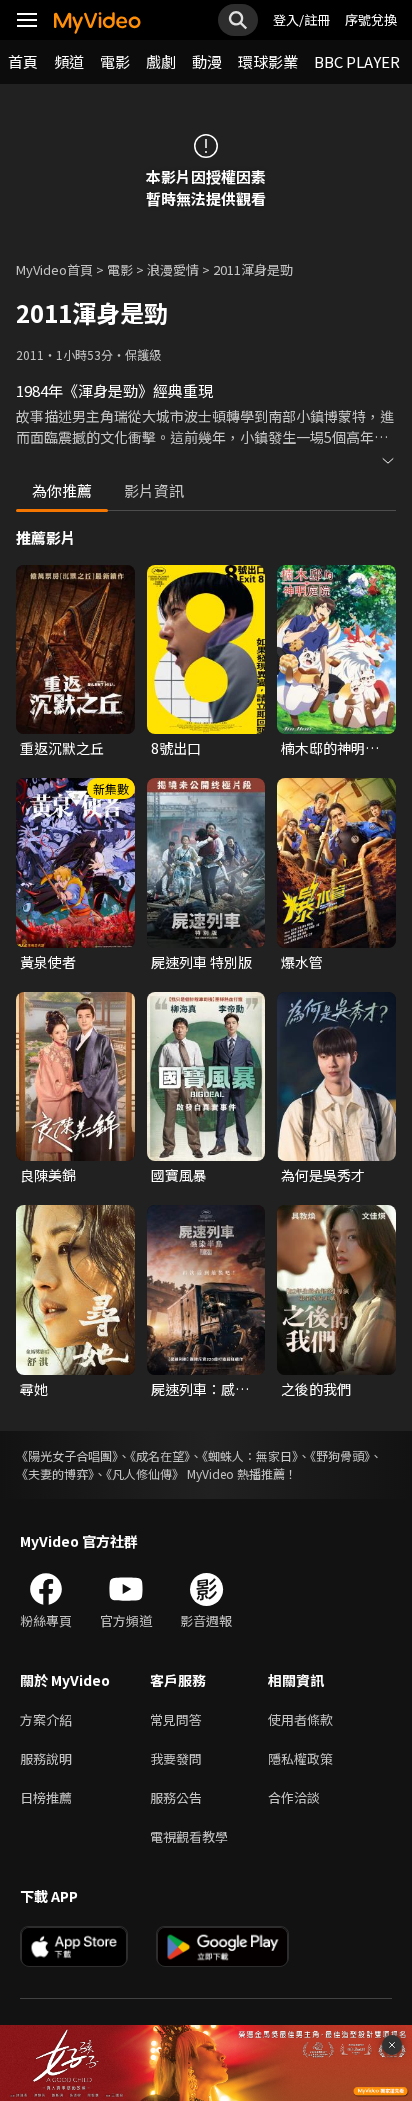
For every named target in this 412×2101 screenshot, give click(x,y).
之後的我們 (316, 1389)
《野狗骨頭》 (340, 1455)
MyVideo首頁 (54, 269)
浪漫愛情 (173, 269)
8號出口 (176, 748)
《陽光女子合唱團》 (67, 1455)
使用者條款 (300, 1719)
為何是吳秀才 (323, 1175)
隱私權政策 (300, 1758)
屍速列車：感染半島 (200, 1389)
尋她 (34, 1389)
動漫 (207, 61)
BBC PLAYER (357, 61)
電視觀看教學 (189, 1836)
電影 (115, 61)
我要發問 (176, 1758)
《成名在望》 (160, 1455)
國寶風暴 (179, 1175)
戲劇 (161, 61)
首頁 (23, 61)
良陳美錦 (48, 1175)
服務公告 (176, 1797)
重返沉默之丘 (62, 748)
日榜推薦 (46, 1797)
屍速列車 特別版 (201, 962)
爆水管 (302, 962)
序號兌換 (371, 19)
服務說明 (46, 1758)
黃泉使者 (48, 962)
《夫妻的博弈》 (55, 1473)
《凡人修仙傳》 (145, 1473)
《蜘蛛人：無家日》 (250, 1455)
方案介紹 (46, 1719)
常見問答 (176, 1719)
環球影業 (268, 61)
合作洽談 (294, 1797)
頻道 (69, 61)
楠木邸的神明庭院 (330, 748)
